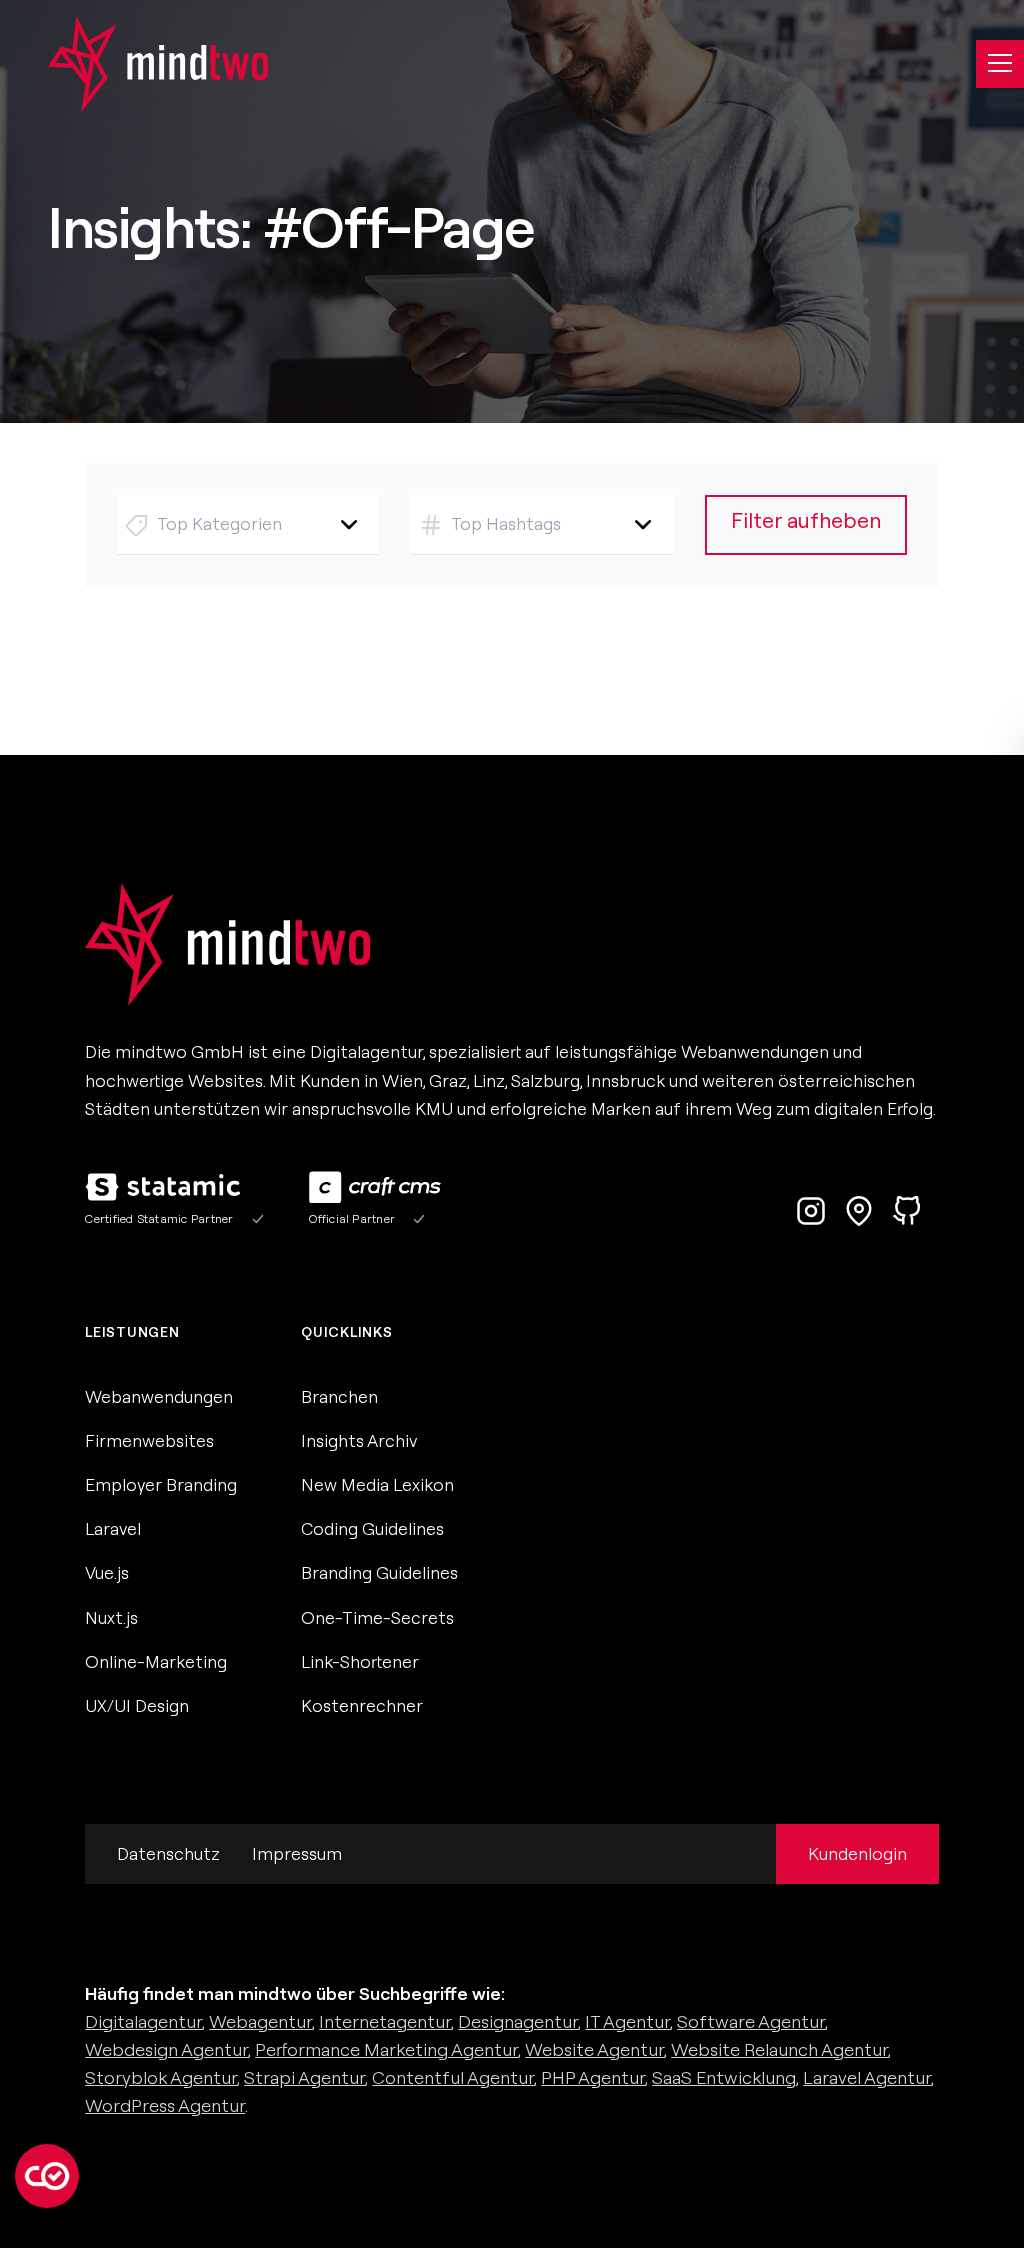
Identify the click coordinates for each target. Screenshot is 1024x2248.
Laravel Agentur (867, 2077)
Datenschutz (168, 1853)
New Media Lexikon (377, 1484)
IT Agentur (627, 2021)
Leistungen (132, 1332)
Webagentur (260, 2021)
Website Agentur (594, 2049)
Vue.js (107, 1572)
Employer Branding (161, 1484)
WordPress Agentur (165, 2105)
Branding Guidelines (379, 1572)
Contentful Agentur (453, 2077)
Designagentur (518, 2021)
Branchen (339, 1396)
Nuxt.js (111, 1617)
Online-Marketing (156, 1661)
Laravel (113, 1528)
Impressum (297, 1853)
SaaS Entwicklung (724, 2077)
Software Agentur (751, 2021)
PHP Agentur (593, 2077)
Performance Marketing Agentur (386, 2049)
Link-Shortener (360, 1661)
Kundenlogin (857, 1853)
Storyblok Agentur (161, 2077)
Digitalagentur (143, 2021)
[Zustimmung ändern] (47, 2176)
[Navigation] (1000, 64)
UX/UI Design (137, 1705)
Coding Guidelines (372, 1528)
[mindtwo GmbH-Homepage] (134, 64)
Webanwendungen (159, 1396)
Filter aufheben (806, 520)
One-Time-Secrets (377, 1617)
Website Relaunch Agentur (779, 2049)
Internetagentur (385, 2021)
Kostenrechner (362, 1705)
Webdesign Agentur (166, 2049)
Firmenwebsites (149, 1440)
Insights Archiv (359, 1440)
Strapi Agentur (304, 2077)
